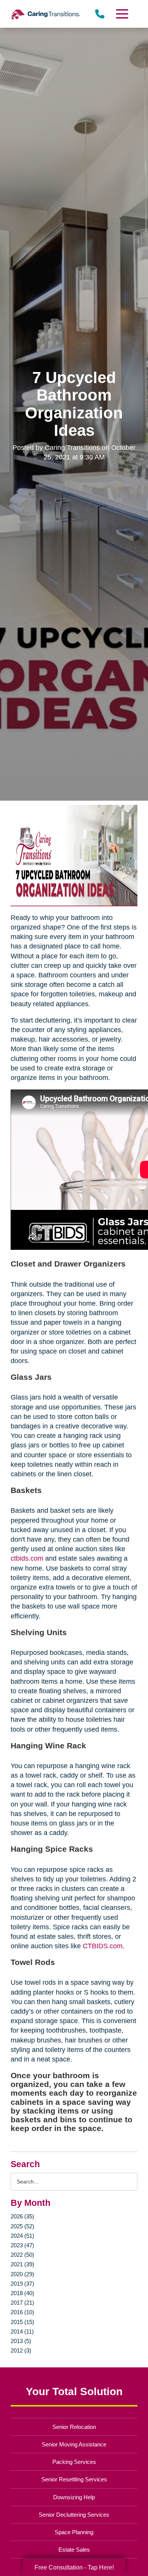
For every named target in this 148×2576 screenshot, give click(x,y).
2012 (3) (21, 2350)
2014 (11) (22, 2331)
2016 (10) (22, 2312)
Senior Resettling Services (74, 2479)
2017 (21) (22, 2303)
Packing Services (74, 2462)
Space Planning (74, 2532)
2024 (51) (22, 2236)
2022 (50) (22, 2255)
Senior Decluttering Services (74, 2515)
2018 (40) (22, 2293)
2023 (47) (22, 2245)
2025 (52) (22, 2226)
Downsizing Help (74, 2497)
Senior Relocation (74, 2427)
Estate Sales (74, 2550)
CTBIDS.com (103, 1946)
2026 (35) (22, 2216)
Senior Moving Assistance (74, 2444)
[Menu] (121, 14)
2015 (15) (22, 2322)
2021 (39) (22, 2264)
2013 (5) (21, 2341)
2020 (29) (22, 2274)
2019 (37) (22, 2284)
